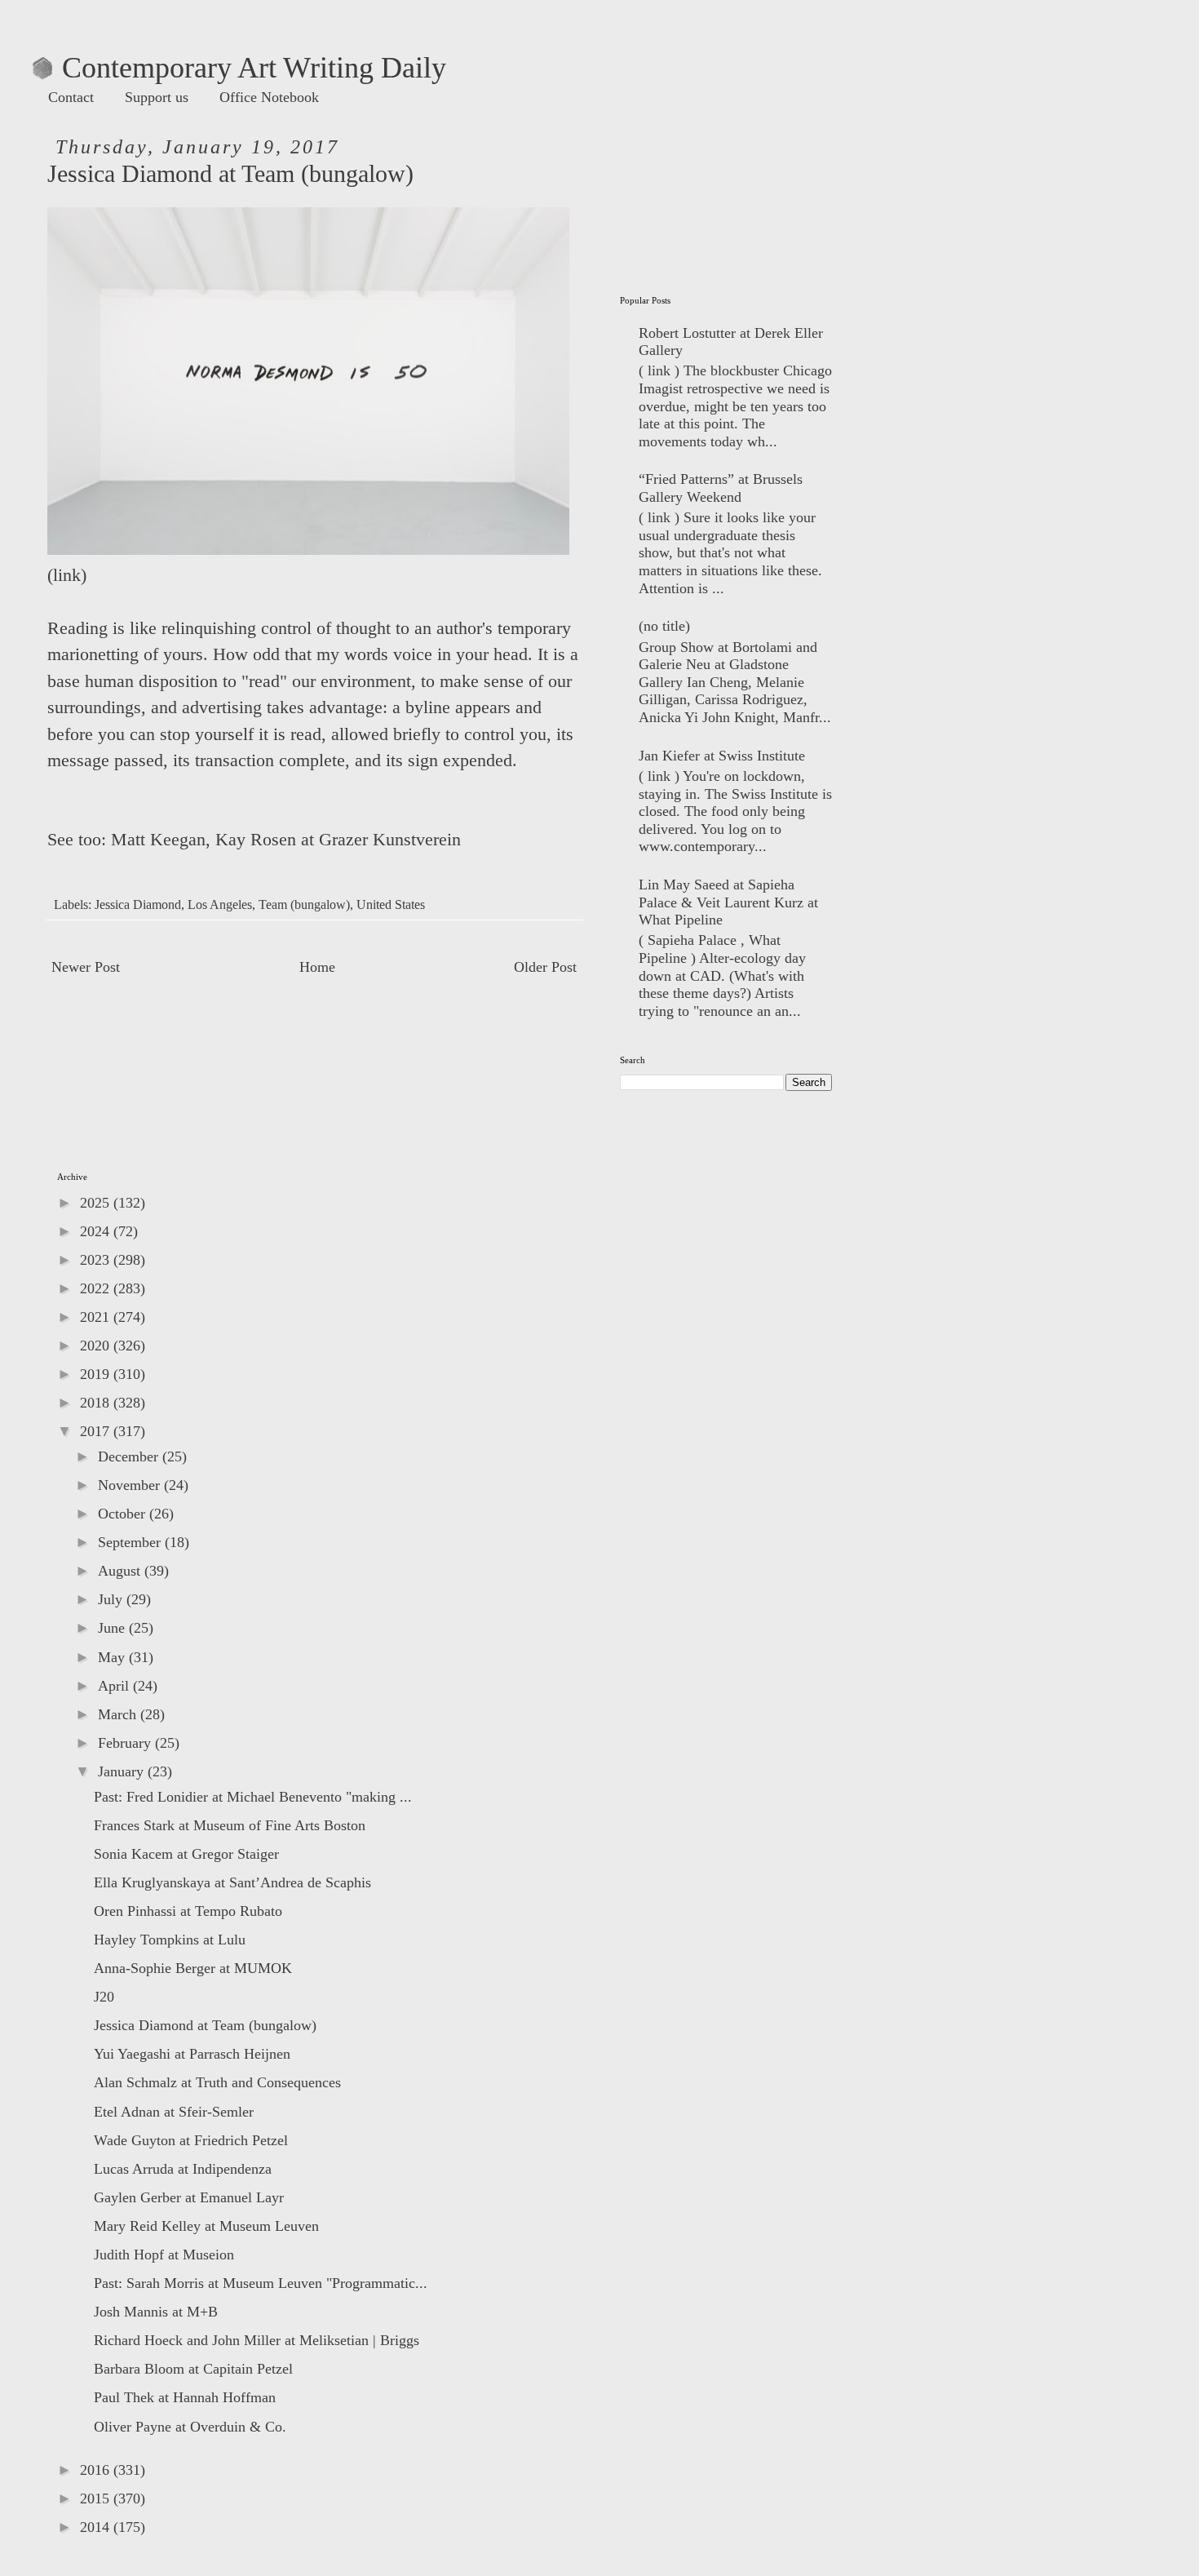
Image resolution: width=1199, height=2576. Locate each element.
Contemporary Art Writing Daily (239, 68)
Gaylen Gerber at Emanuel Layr (189, 2197)
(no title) (664, 626)
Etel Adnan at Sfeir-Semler (174, 2112)
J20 (104, 1997)
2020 (97, 1346)
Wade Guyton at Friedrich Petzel (191, 2140)
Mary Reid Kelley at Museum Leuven (206, 2226)
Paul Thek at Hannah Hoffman (185, 2397)
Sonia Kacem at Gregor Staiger (186, 1854)
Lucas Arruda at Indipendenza (183, 2169)
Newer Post (86, 967)
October (124, 1514)
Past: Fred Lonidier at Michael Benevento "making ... (253, 1797)
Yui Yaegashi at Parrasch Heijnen (192, 2054)
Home (317, 967)
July (112, 1599)
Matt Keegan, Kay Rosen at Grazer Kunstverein (286, 840)
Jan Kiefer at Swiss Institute (722, 756)
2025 (97, 1203)
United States (391, 905)
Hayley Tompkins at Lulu (170, 1940)
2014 (97, 2527)
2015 (97, 2498)
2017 (97, 1431)
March (119, 1714)
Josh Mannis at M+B (156, 2312)
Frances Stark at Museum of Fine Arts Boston (230, 1825)
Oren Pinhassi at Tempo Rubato (188, 1911)
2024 (97, 1231)
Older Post (545, 967)
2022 (97, 1288)
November (131, 1485)
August (121, 1571)
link (67, 575)
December (130, 1456)
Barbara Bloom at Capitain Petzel (193, 2369)
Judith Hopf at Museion (164, 2255)
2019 (97, 1374)
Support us (157, 97)
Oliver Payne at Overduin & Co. (190, 2427)
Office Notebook (269, 97)
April (115, 1686)
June (113, 1628)
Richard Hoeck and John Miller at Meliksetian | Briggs (257, 2340)
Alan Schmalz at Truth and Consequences (217, 2082)
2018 (97, 1403)
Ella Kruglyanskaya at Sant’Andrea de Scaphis (232, 1882)
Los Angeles (220, 905)
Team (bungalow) (304, 905)
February (126, 1743)
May (113, 1657)
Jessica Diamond (138, 905)
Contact (71, 97)
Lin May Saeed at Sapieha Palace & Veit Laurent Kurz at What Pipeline (728, 902)
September (131, 1542)
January (123, 1771)
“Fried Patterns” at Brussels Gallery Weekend (721, 488)
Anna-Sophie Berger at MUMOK (193, 1968)
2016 (97, 2470)
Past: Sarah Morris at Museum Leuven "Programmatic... (261, 2283)
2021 (97, 1317)
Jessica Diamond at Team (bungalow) (205, 2025)
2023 (97, 1260)
